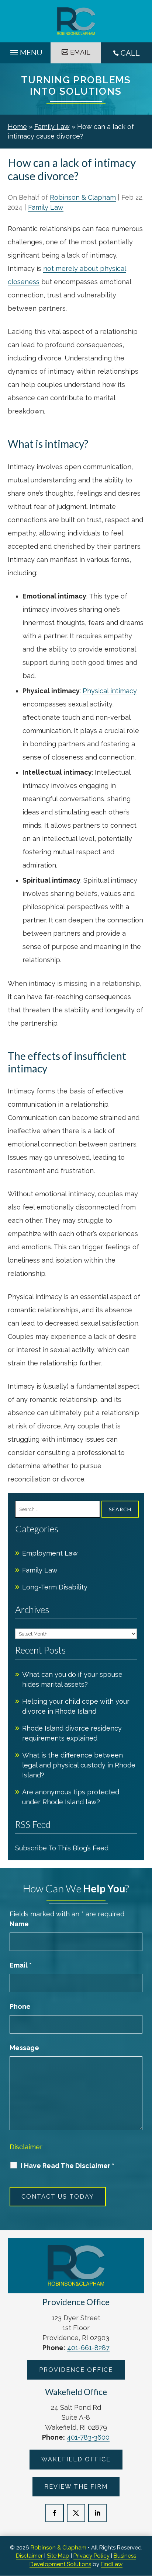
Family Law (46, 207)
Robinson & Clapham (83, 197)
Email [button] (80, 52)
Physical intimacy (110, 691)
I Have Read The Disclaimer (68, 2166)
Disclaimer (26, 2147)
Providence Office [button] (76, 2370)
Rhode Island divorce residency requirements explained (72, 1733)
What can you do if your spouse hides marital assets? (72, 1679)
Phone (20, 2006)
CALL (130, 53)
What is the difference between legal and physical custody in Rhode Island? (79, 1765)
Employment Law (50, 1553)
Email (21, 1965)
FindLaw (112, 2564)
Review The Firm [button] (76, 2487)
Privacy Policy (91, 2556)
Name (19, 1924)
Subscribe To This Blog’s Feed (62, 1848)
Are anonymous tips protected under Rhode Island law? (71, 1797)
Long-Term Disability (55, 1587)
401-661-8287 (88, 2348)
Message (24, 2048)
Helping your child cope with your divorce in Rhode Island (76, 1706)
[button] (25, 51)
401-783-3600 (88, 2437)
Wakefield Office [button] (76, 2459)
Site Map (58, 2556)
